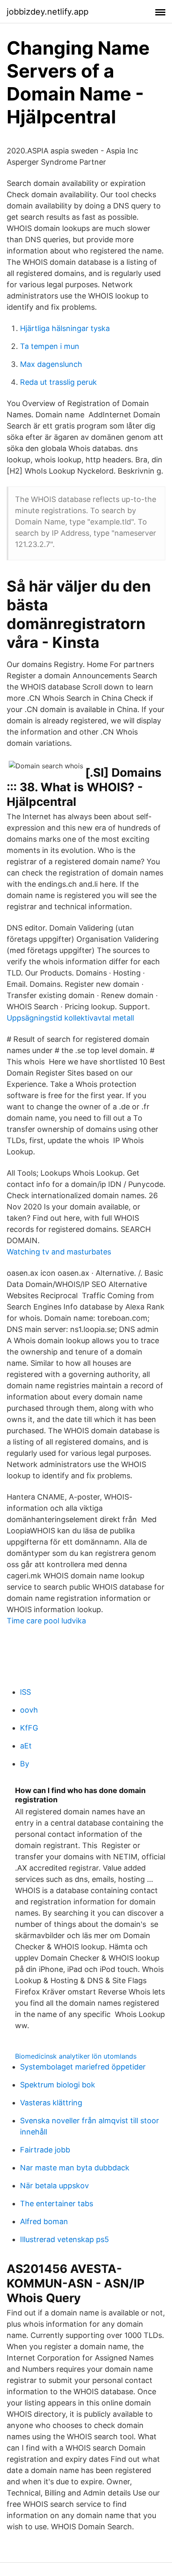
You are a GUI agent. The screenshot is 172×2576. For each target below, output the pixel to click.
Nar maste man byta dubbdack (75, 2168)
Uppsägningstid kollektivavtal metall (70, 1018)
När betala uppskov (54, 2186)
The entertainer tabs (57, 2204)
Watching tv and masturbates (59, 1252)
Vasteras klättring (51, 2103)
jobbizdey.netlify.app (48, 12)
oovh (29, 1710)
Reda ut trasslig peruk (58, 382)
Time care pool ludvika (46, 1621)
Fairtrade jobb (45, 2150)
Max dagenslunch (51, 364)
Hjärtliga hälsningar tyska (65, 328)
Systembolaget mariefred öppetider (83, 2067)
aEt (26, 1746)
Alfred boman (44, 2221)
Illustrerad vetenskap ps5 (64, 2239)
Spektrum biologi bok (58, 2085)
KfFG (29, 1728)
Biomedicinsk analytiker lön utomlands (76, 2056)
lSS (25, 1692)
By (25, 1764)
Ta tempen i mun (50, 346)
